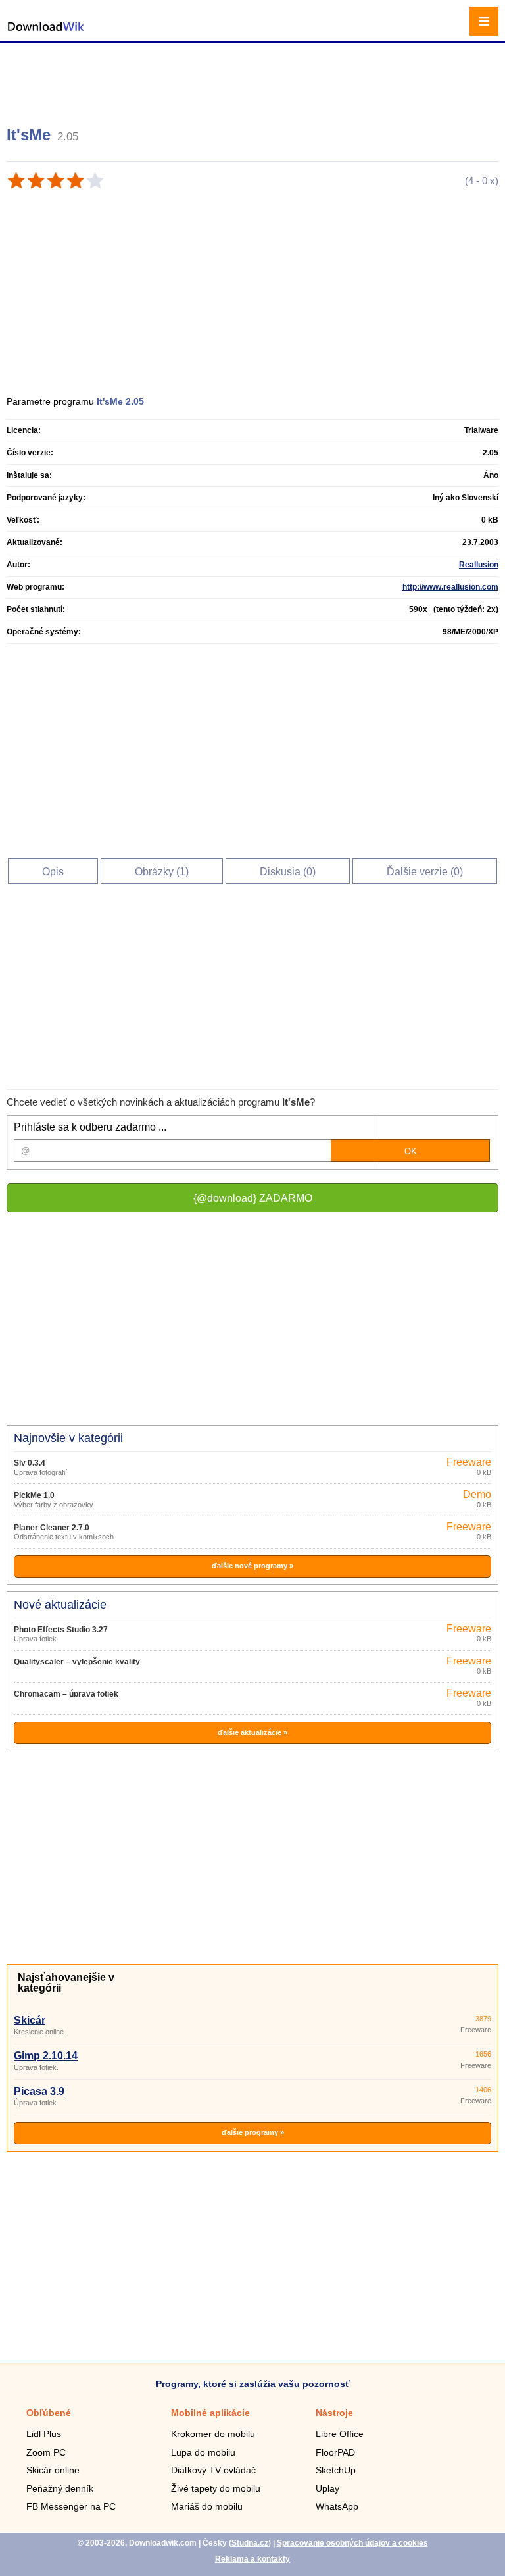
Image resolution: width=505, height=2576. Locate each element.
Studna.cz (250, 2543)
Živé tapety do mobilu (216, 2488)
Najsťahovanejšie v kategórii (66, 1983)
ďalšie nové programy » (252, 1566)
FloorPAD (335, 2452)
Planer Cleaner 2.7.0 (52, 1528)
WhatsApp (337, 2506)
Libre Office (340, 2434)
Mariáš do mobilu (207, 2506)
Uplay (327, 2488)
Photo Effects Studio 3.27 (61, 1630)
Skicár (30, 2020)
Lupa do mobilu (203, 2452)
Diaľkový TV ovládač (213, 2470)
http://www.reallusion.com (450, 587)
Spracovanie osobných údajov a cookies (352, 2543)
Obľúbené (49, 2413)
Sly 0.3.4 (30, 1463)
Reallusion (479, 565)
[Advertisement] (254, 79)
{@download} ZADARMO (253, 1198)
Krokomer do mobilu (213, 2434)
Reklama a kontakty (252, 2559)
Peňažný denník (60, 2488)
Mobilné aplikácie (210, 2413)
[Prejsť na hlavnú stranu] (46, 33)
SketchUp (336, 2470)
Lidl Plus (44, 2434)
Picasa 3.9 (39, 2091)
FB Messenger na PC (71, 2506)
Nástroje (334, 2413)
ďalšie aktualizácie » (252, 1732)
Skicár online (53, 2470)
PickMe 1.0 (34, 1495)
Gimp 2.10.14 (46, 2056)
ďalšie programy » (253, 2132)
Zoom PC (46, 2452)
